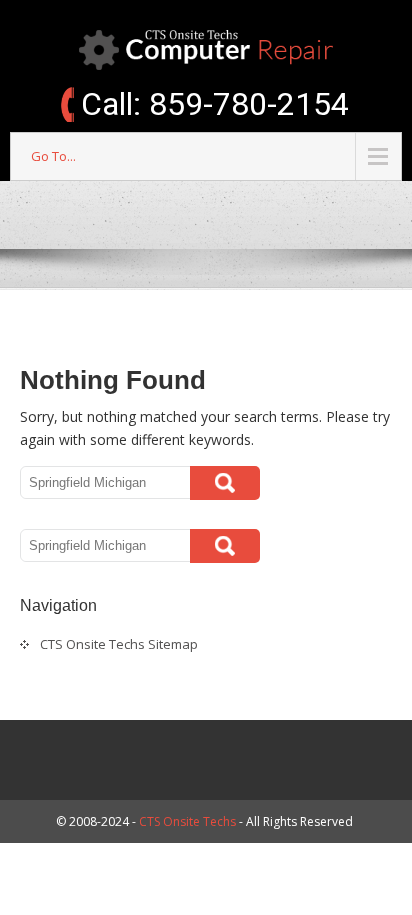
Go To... (53, 156)
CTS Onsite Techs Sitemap (119, 644)
